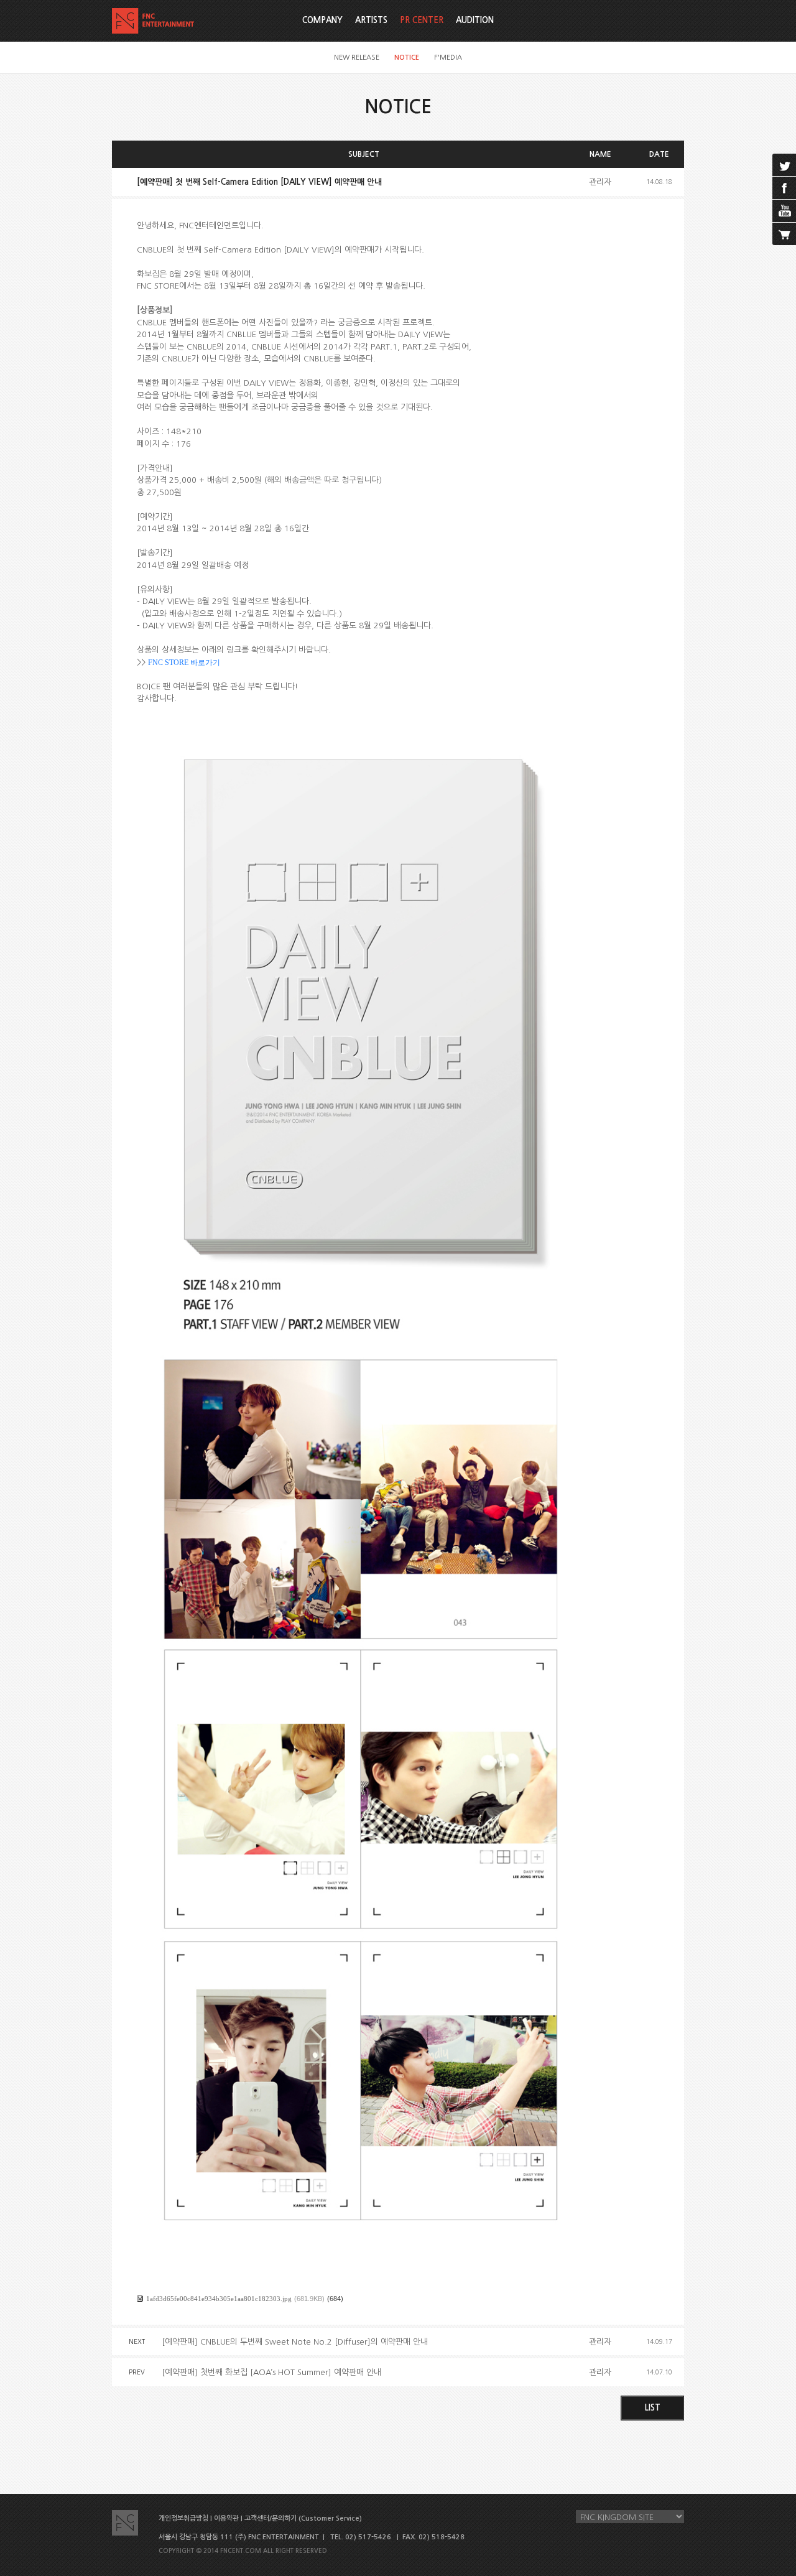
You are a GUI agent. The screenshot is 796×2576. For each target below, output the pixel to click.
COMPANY (322, 20)
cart (784, 234)
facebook (784, 188)
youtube (784, 211)
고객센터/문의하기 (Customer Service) (303, 2518)
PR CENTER (422, 20)
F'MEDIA (448, 58)
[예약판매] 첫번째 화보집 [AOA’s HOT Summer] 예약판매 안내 (271, 2372)
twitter (784, 165)
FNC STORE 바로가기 (184, 663)
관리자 (600, 182)
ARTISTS (371, 20)
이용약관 (226, 2518)
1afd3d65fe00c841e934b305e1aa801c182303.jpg (219, 2299)
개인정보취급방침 (183, 2518)
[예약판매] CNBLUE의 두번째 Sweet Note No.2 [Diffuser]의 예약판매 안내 (295, 2342)
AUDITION (475, 20)
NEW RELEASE (357, 58)
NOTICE (407, 58)
